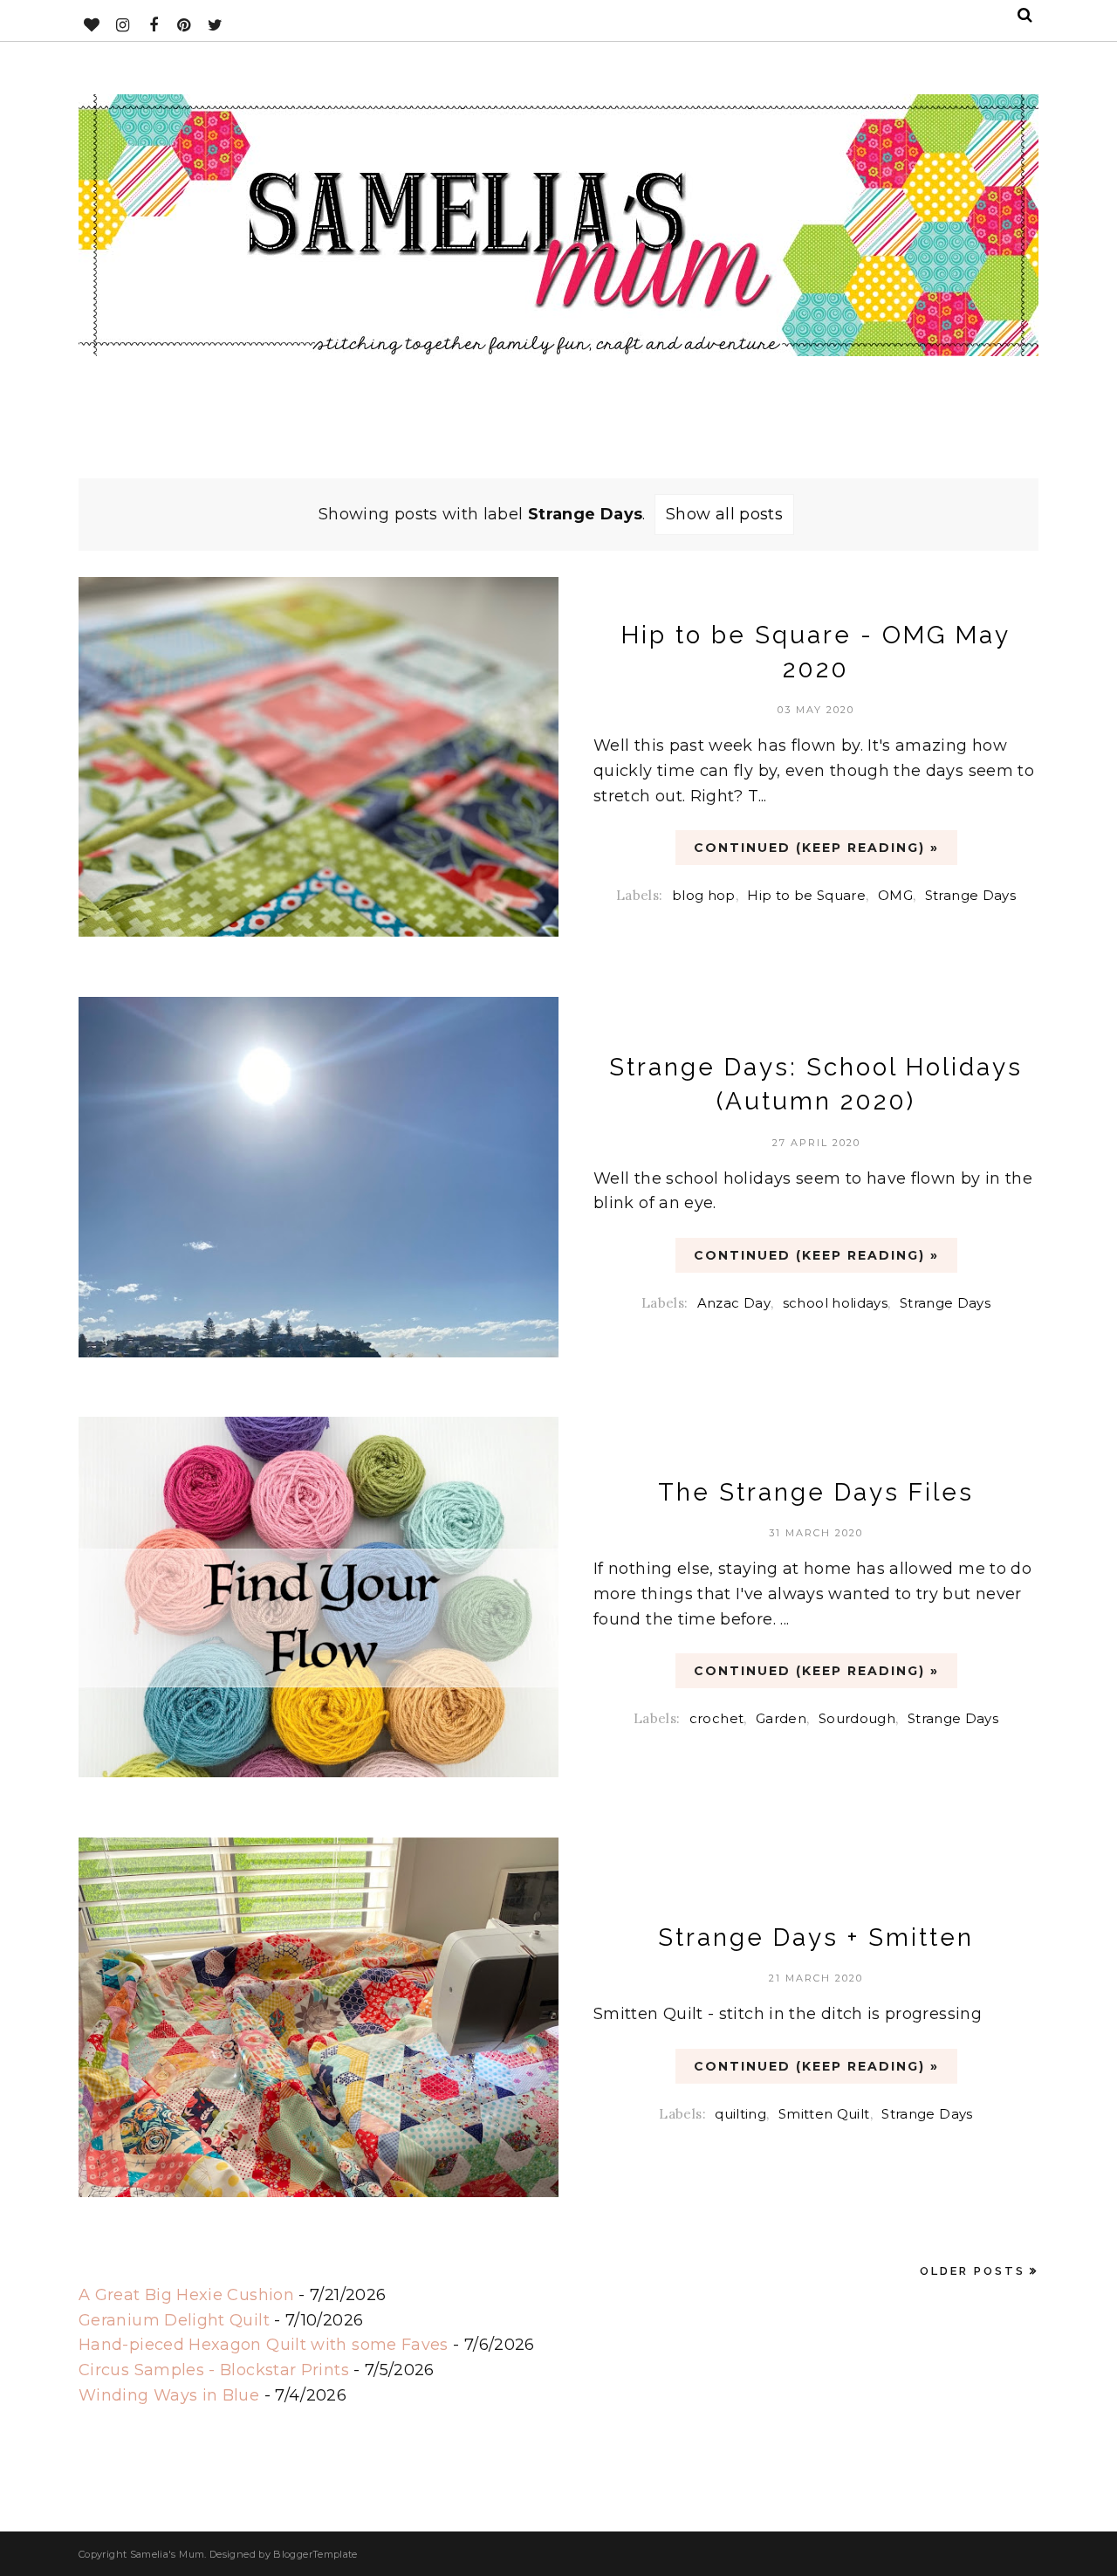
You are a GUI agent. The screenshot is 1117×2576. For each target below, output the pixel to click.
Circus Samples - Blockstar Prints (214, 2370)
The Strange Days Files (816, 1492)
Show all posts (724, 514)
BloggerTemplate (315, 2554)
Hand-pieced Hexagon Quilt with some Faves (264, 2345)
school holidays (835, 1303)
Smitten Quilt (824, 2114)
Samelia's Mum (168, 2554)
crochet (717, 1718)
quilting (740, 2114)
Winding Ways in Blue (169, 2395)
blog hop (704, 895)
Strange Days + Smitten (816, 1937)
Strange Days (970, 895)
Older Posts (973, 2271)
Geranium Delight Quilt (174, 2320)
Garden (781, 1718)
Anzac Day (734, 1303)
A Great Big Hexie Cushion (186, 2295)
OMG (895, 895)
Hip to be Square (806, 895)
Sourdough (857, 1718)
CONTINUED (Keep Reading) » (816, 848)
